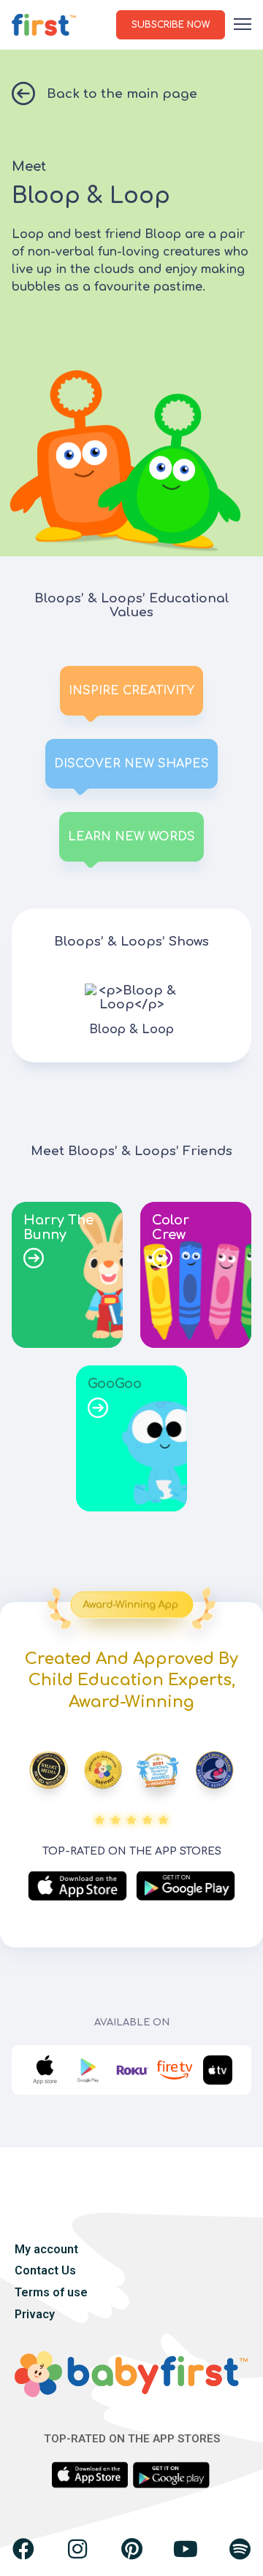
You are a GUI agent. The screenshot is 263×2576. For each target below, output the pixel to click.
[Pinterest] (131, 2549)
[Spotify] (240, 2549)
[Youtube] (186, 2549)
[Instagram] (77, 2549)
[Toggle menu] (243, 27)
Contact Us (45, 2270)
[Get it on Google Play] (186, 1886)
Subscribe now (171, 25)
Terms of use (51, 2292)
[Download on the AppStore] (77, 1886)
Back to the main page (122, 94)
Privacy (35, 2314)
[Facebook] (23, 2549)
